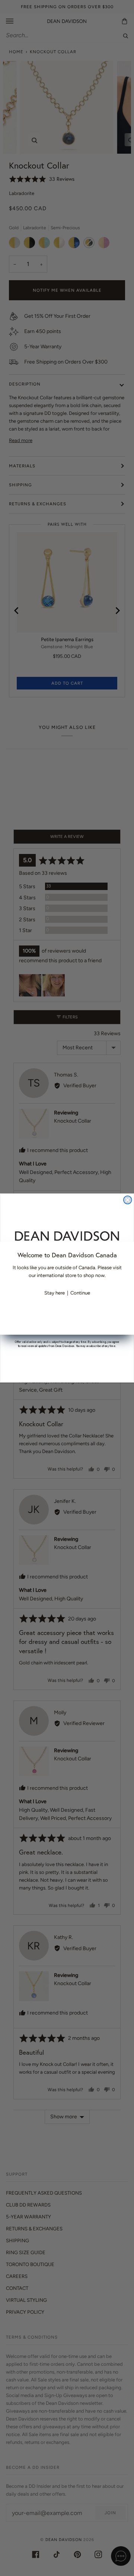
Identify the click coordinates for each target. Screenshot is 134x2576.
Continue (80, 1293)
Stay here (55, 1293)
